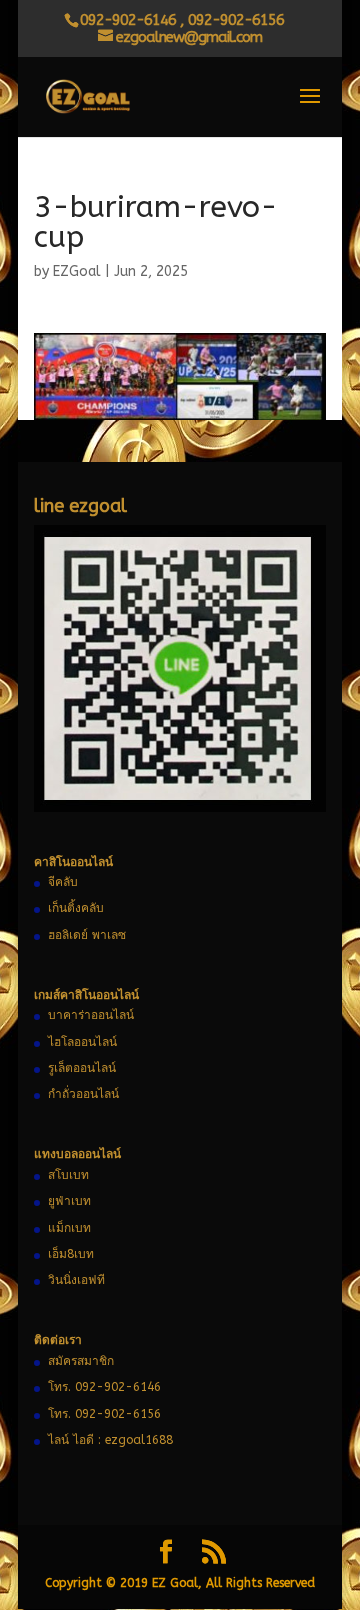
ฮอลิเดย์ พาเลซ (87, 935)
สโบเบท (68, 1175)
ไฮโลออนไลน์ (82, 1042)
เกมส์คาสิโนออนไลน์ (86, 995)
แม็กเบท (69, 1228)
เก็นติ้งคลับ (76, 908)
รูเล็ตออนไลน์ (82, 1068)
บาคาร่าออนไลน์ (91, 1015)
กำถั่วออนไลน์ (83, 1094)
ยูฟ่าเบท (69, 1201)
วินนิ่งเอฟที (76, 1280)
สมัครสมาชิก (81, 1361)
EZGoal (77, 271)
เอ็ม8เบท (71, 1254)
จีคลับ (63, 882)
